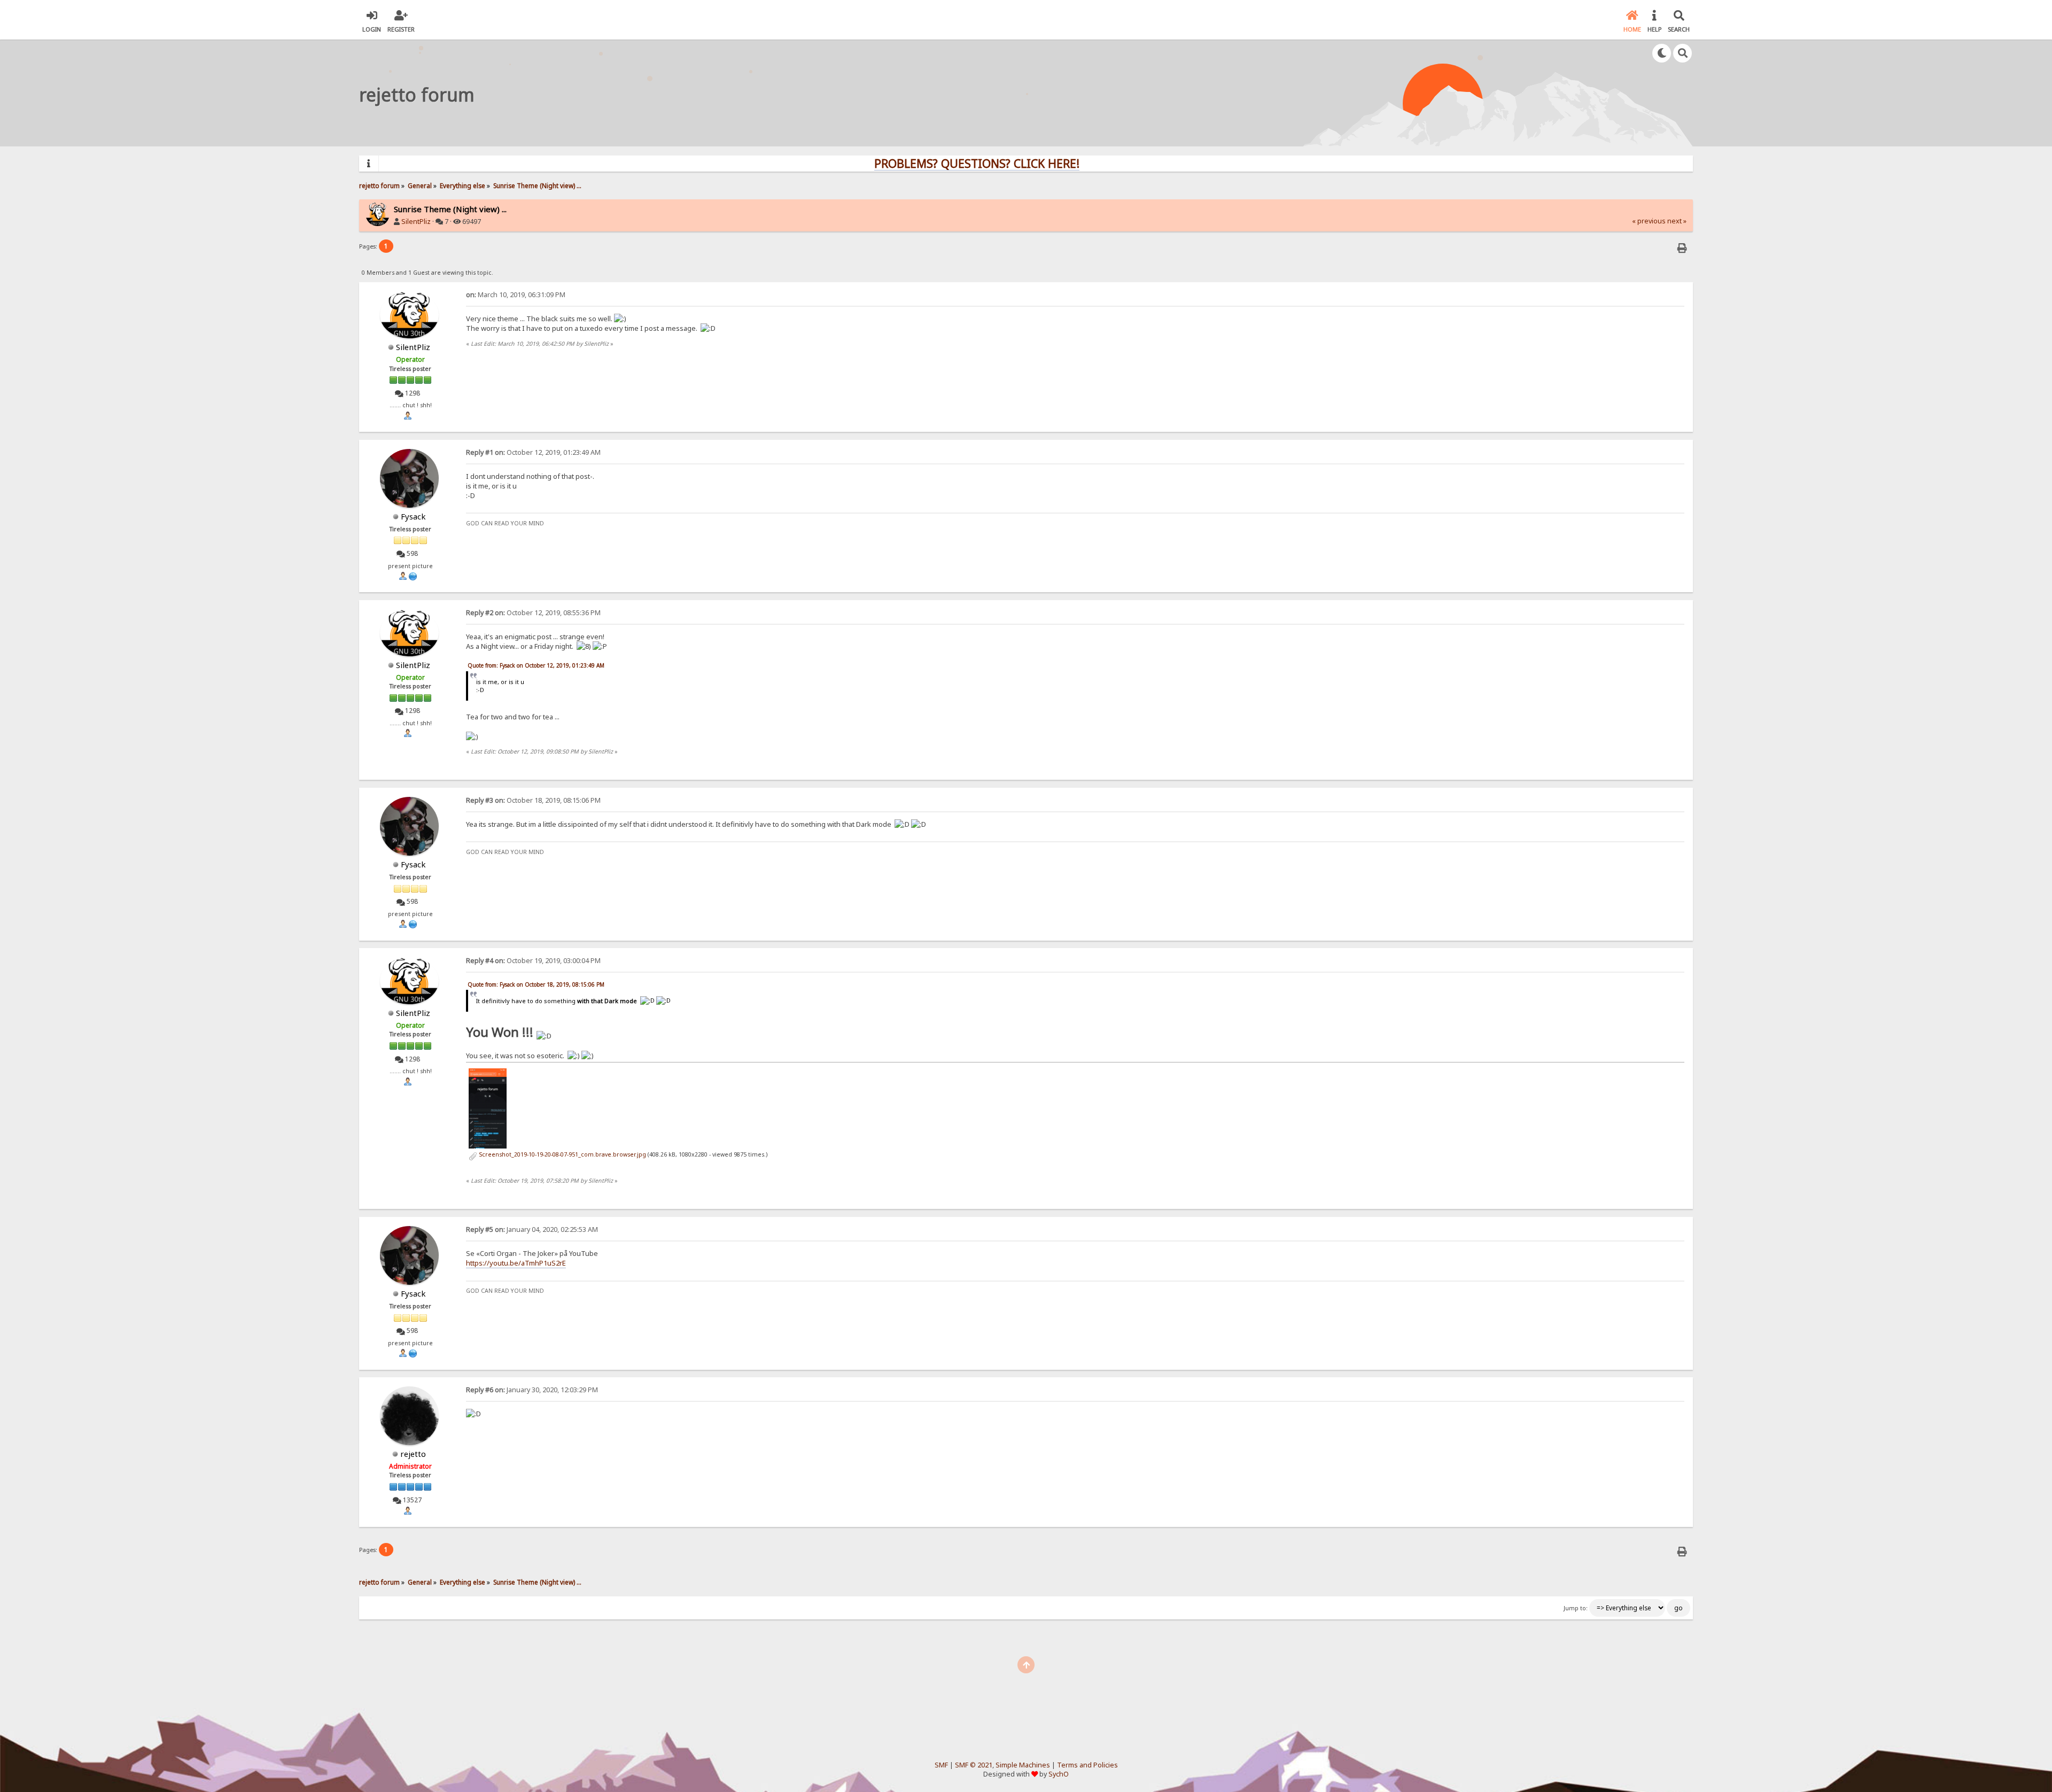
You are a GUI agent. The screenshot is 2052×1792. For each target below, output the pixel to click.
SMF (941, 1765)
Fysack (413, 516)
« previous (1649, 221)
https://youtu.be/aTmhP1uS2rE (516, 1263)
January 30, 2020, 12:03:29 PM (532, 1390)
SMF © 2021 (974, 1765)
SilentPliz (416, 222)
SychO (1059, 1774)
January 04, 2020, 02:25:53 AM (532, 1229)
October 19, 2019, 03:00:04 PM (533, 961)
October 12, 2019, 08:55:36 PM (533, 613)
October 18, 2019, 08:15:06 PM (533, 800)
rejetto (413, 1454)
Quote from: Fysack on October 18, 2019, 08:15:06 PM (536, 984)
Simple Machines (1023, 1765)
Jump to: (1576, 1608)
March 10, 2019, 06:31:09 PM (516, 295)
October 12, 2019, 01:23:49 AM (533, 452)
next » (1677, 221)
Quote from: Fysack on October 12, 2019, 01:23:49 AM (536, 665)
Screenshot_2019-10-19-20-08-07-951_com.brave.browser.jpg (562, 1154)
